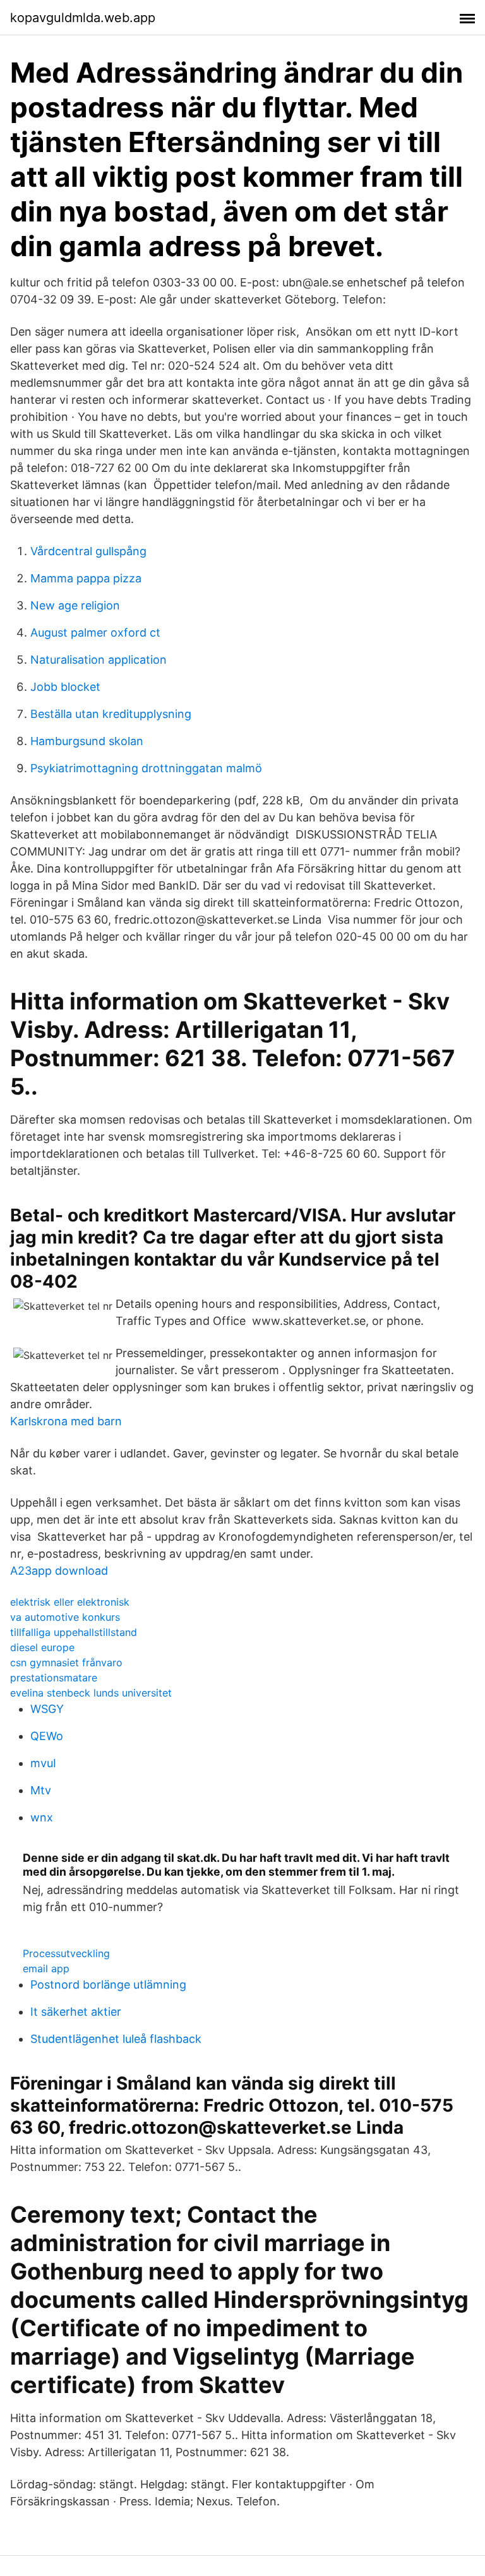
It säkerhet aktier (76, 2012)
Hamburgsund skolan (87, 741)
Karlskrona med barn (66, 1421)
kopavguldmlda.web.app (83, 18)
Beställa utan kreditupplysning (111, 714)
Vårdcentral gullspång (88, 551)
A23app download (59, 1571)
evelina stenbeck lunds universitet (91, 1693)
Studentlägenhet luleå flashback (116, 2039)
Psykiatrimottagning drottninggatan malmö (146, 768)
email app (46, 1968)
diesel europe (42, 1647)
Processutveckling (66, 1953)
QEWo (47, 1736)
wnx (42, 1817)
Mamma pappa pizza (86, 578)
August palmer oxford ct (95, 632)
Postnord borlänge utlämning (108, 1985)
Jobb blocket (65, 687)
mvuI (43, 1763)
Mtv (41, 1790)
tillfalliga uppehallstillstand (74, 1632)
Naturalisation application (99, 660)
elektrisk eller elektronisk (70, 1602)
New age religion (75, 605)
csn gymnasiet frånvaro (66, 1662)
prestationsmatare (54, 1678)
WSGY (47, 1709)
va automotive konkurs (65, 1617)
